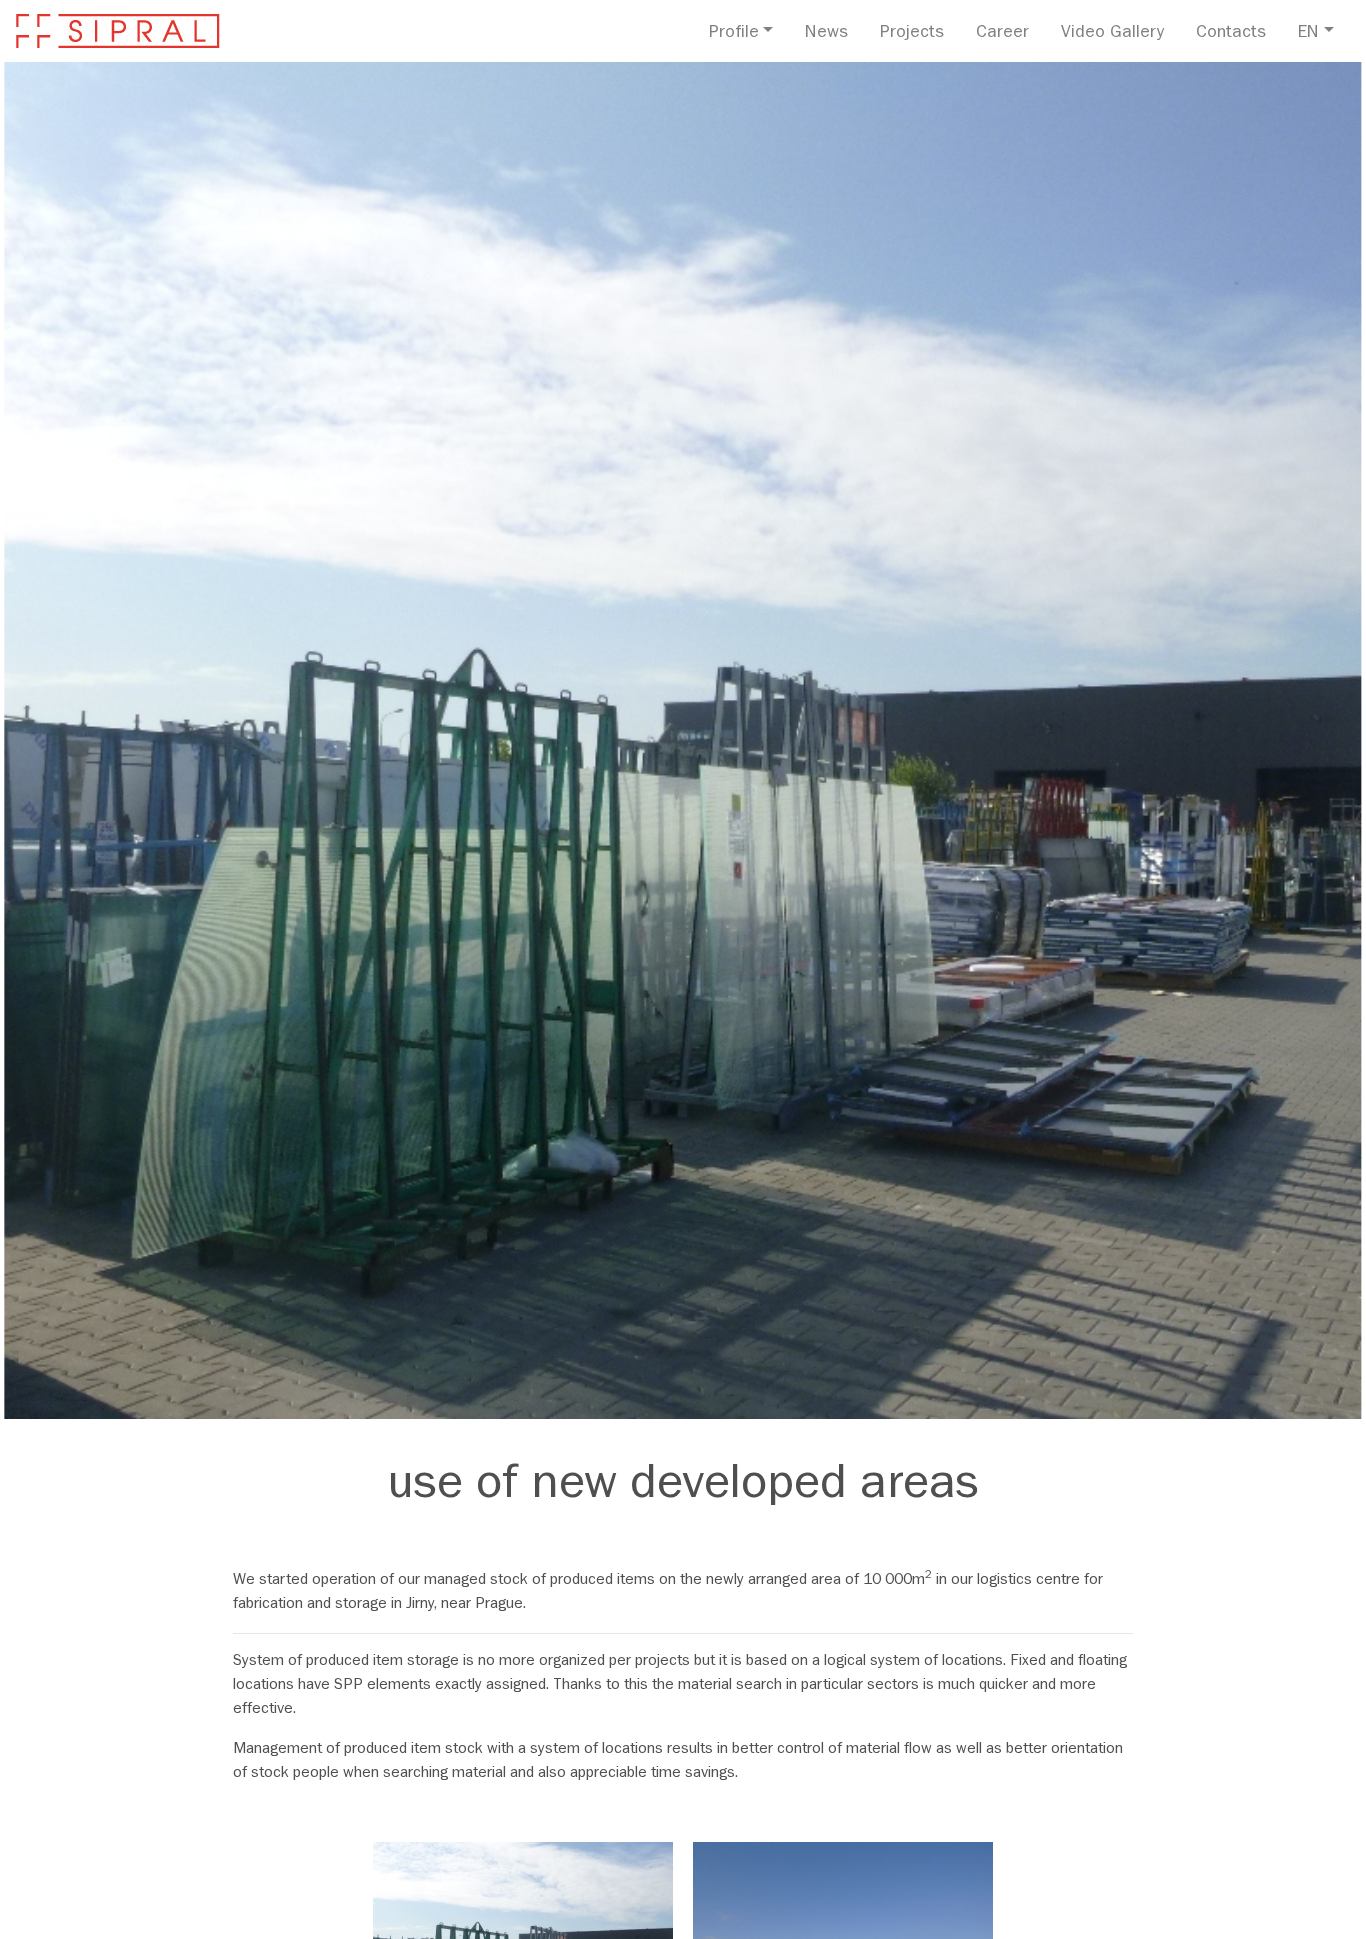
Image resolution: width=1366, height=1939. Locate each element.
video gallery (1112, 34)
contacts (1231, 34)
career (1002, 34)
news (826, 34)
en (1308, 34)
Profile (734, 34)
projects (912, 34)
